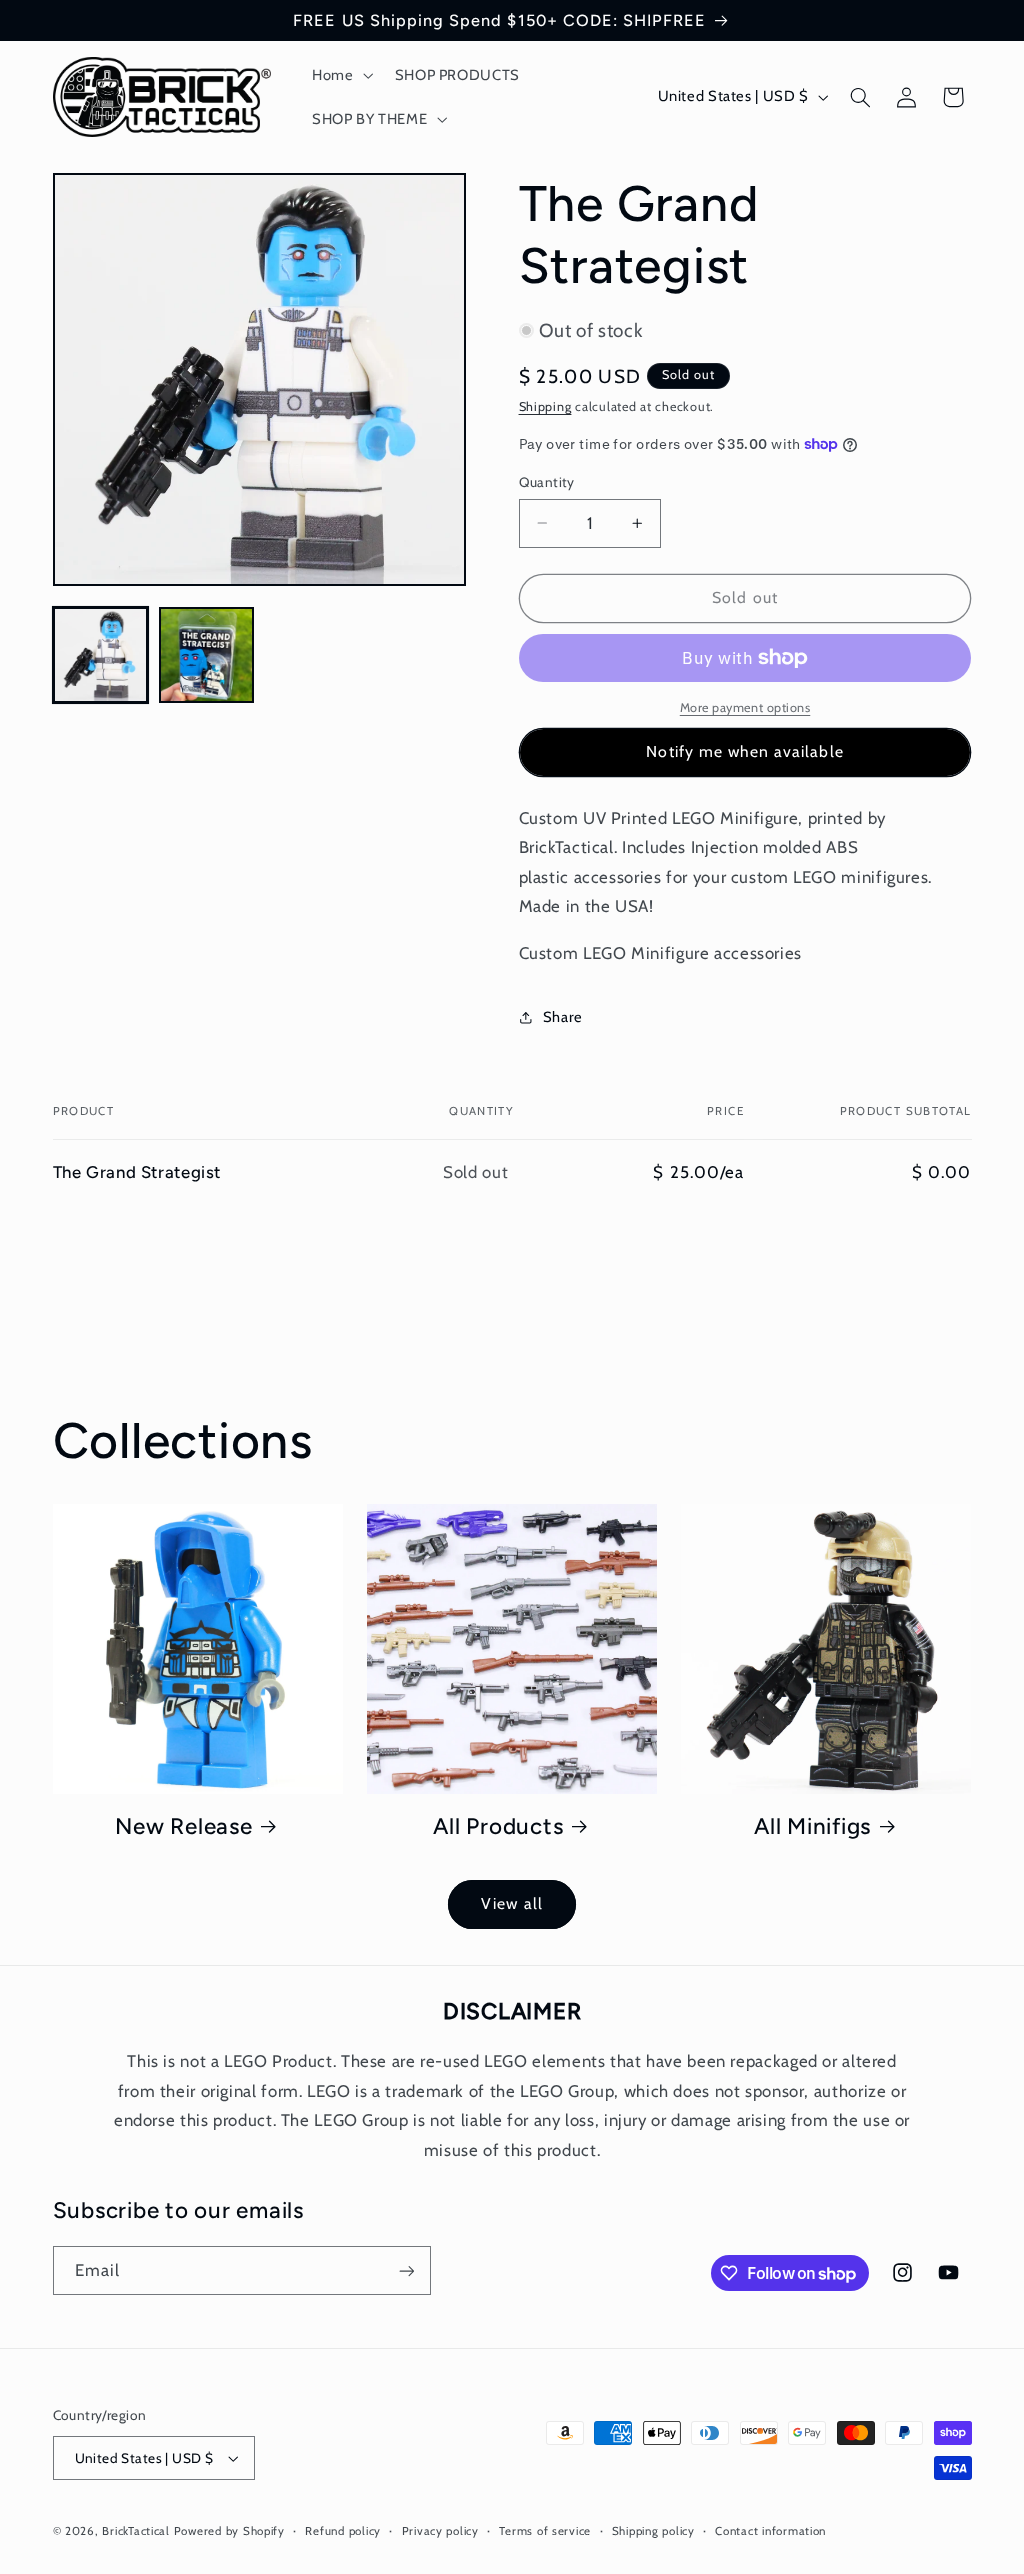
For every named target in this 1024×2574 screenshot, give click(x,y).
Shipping (545, 406)
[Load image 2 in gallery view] (207, 655)
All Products (498, 1826)
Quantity (547, 482)
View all (511, 1903)
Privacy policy (440, 2531)
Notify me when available (744, 751)
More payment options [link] (745, 707)
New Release (183, 1826)
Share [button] (563, 1017)
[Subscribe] (406, 2270)
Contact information (770, 2531)
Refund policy (343, 2531)
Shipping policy (653, 2531)
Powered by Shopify (229, 2531)
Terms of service (545, 2531)
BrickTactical (136, 2531)
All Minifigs (812, 1826)
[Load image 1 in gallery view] (101, 655)
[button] (341, 75)
